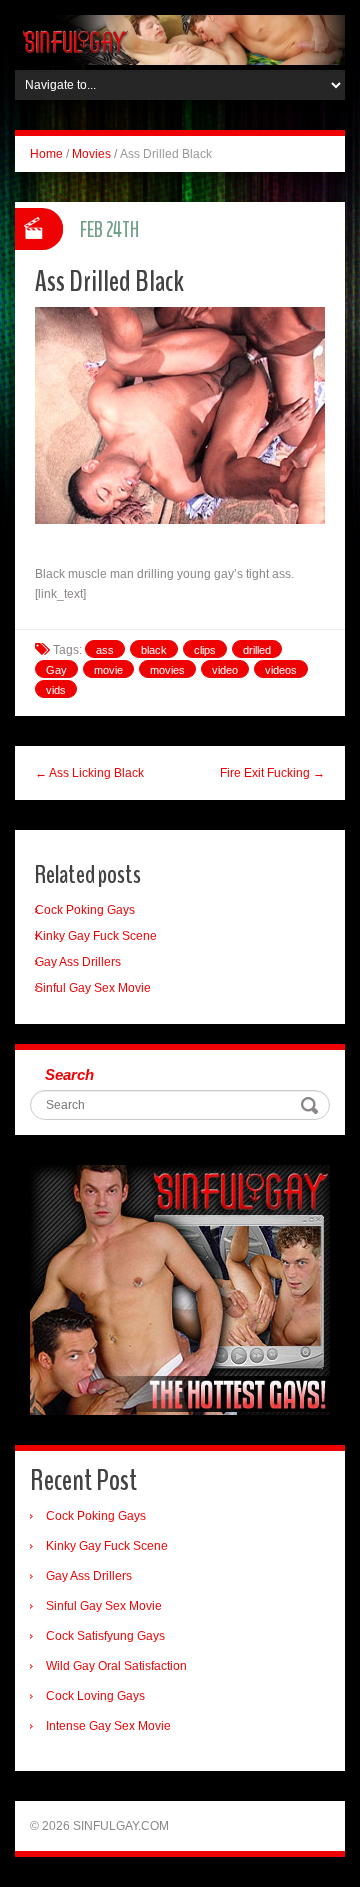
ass (105, 650)
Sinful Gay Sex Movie (93, 988)
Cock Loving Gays (95, 1696)
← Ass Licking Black (89, 773)
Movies (91, 154)
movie (108, 670)
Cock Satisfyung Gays (105, 1636)
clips (205, 650)
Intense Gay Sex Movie (108, 1726)
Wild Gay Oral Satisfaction (116, 1666)
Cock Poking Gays (85, 910)
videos (281, 670)
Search (69, 1074)
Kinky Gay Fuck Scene (96, 936)
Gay (56, 670)
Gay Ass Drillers (78, 962)
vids (56, 690)
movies (167, 670)
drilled (257, 650)
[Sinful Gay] (180, 39)
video (225, 670)
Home (46, 154)
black (154, 650)
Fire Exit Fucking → (272, 773)
